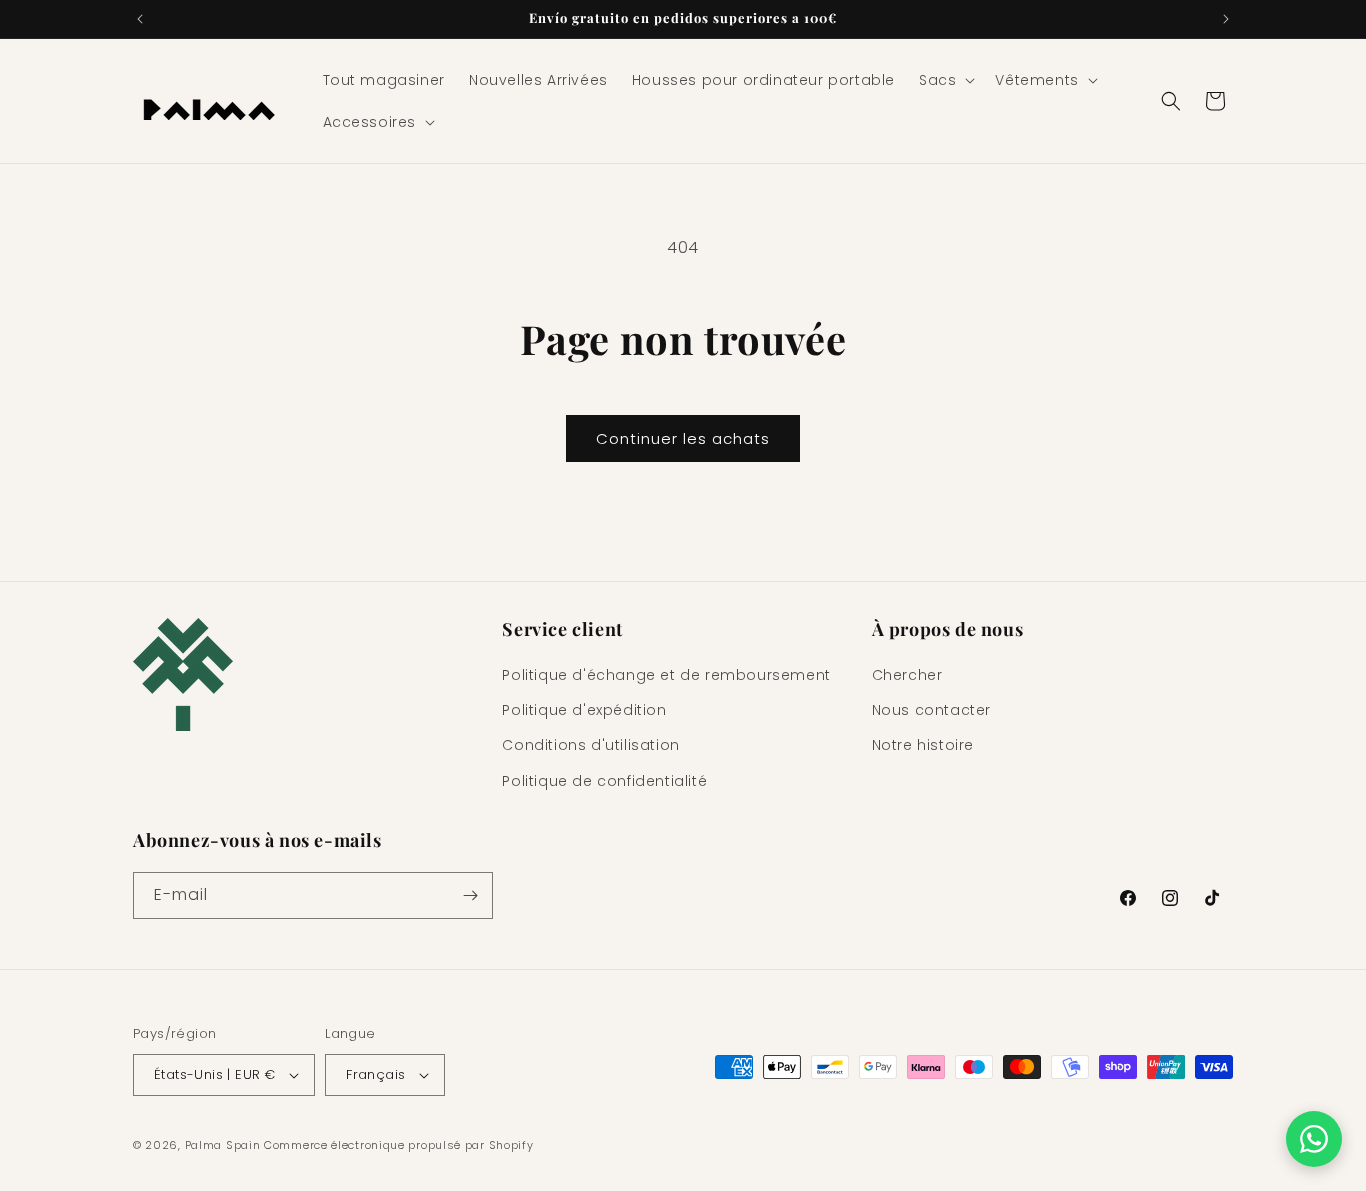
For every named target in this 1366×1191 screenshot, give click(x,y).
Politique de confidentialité (604, 781)
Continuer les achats (683, 438)
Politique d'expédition (584, 710)
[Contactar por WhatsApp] (1314, 1139)
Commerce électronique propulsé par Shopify (398, 1145)
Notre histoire (923, 745)
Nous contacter (931, 710)
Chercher (907, 675)
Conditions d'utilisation (590, 745)
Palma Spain (223, 1145)
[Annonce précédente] (140, 19)
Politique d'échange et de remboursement (666, 675)
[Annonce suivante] (1226, 19)
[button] (945, 80)
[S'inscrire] (470, 895)
